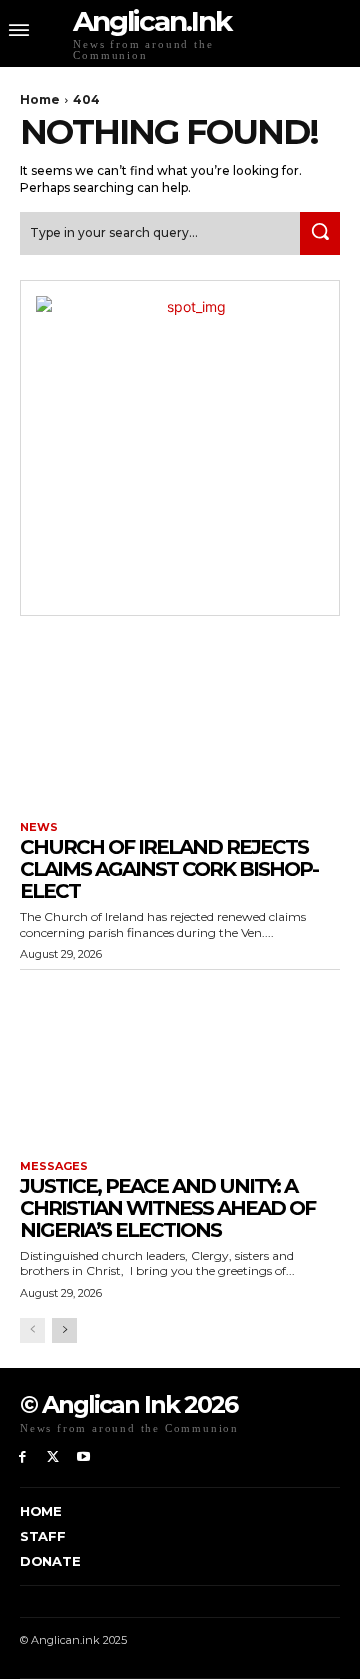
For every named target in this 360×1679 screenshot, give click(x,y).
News (39, 827)
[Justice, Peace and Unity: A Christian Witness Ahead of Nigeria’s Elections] (180, 1060)
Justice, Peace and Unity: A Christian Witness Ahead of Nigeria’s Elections (167, 1208)
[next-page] (64, 1330)
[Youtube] (84, 1457)
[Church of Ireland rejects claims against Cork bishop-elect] (180, 721)
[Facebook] (22, 1457)
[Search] (320, 233)
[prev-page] (32, 1330)
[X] (53, 1457)
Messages (54, 1166)
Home (40, 99)
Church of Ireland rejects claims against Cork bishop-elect (169, 869)
